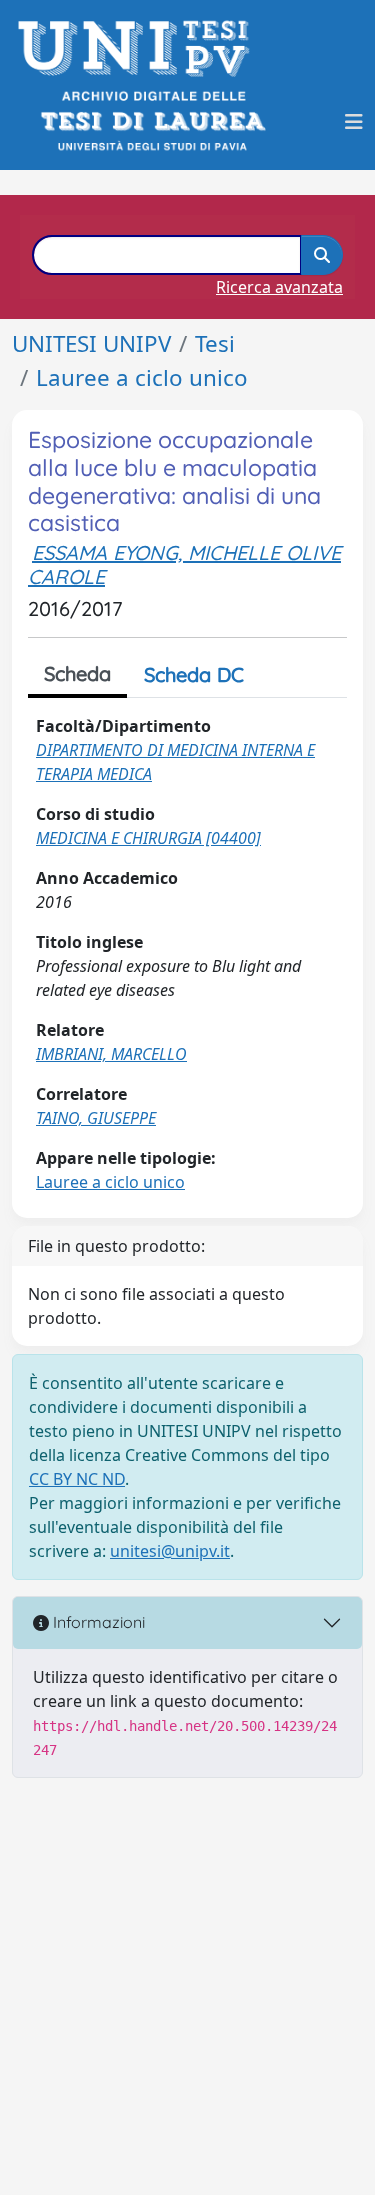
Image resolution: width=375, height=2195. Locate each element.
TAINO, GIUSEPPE (96, 1118)
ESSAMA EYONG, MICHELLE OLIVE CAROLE (184, 564)
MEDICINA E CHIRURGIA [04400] (148, 838)
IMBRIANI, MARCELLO (111, 1054)
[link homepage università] (151, 121)
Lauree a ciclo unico (142, 377)
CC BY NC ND (77, 1479)
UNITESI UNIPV (91, 343)
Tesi (215, 343)
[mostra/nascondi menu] (354, 122)
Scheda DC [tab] (194, 674)
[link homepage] (139, 48)
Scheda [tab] (77, 673)
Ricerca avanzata (279, 287)
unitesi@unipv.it (170, 1551)
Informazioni (97, 1622)
